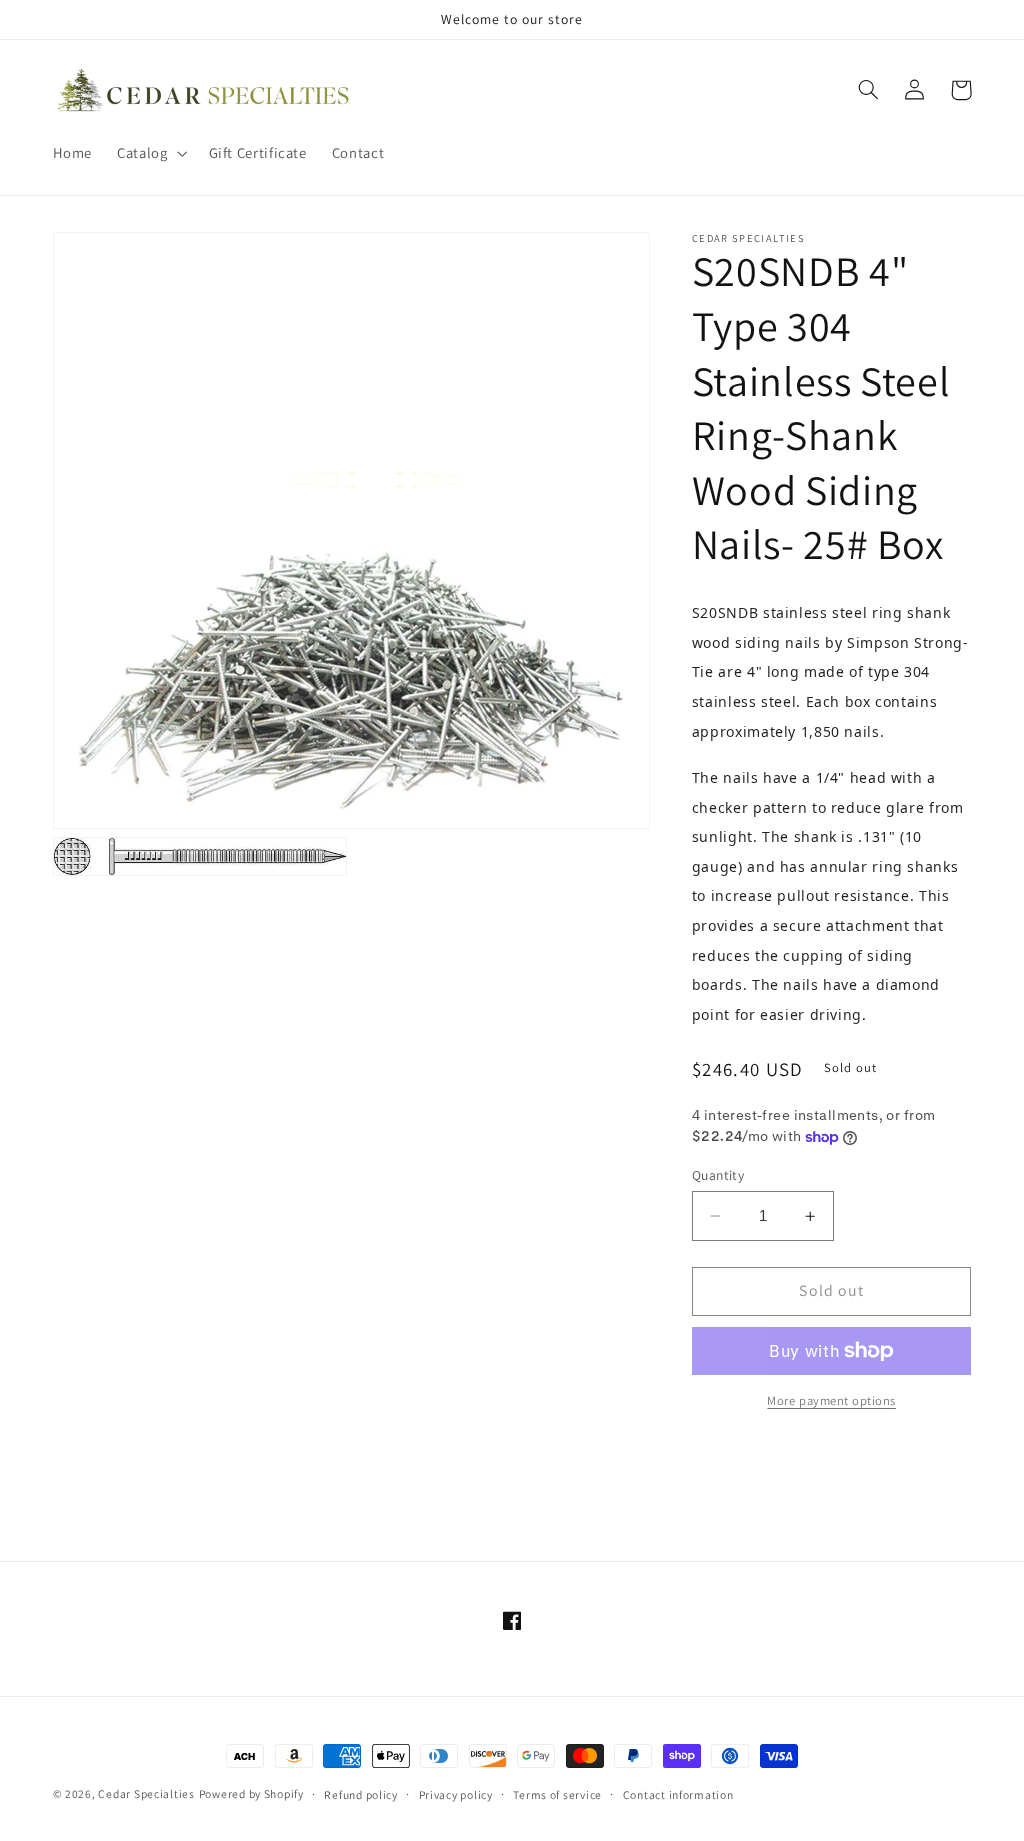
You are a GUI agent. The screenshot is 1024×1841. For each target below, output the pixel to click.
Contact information (678, 1794)
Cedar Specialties (146, 1793)
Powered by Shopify (251, 1793)
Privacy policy (456, 1794)
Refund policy (361, 1794)
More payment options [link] (831, 1400)
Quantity (718, 1175)
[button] (150, 153)
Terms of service (557, 1794)
